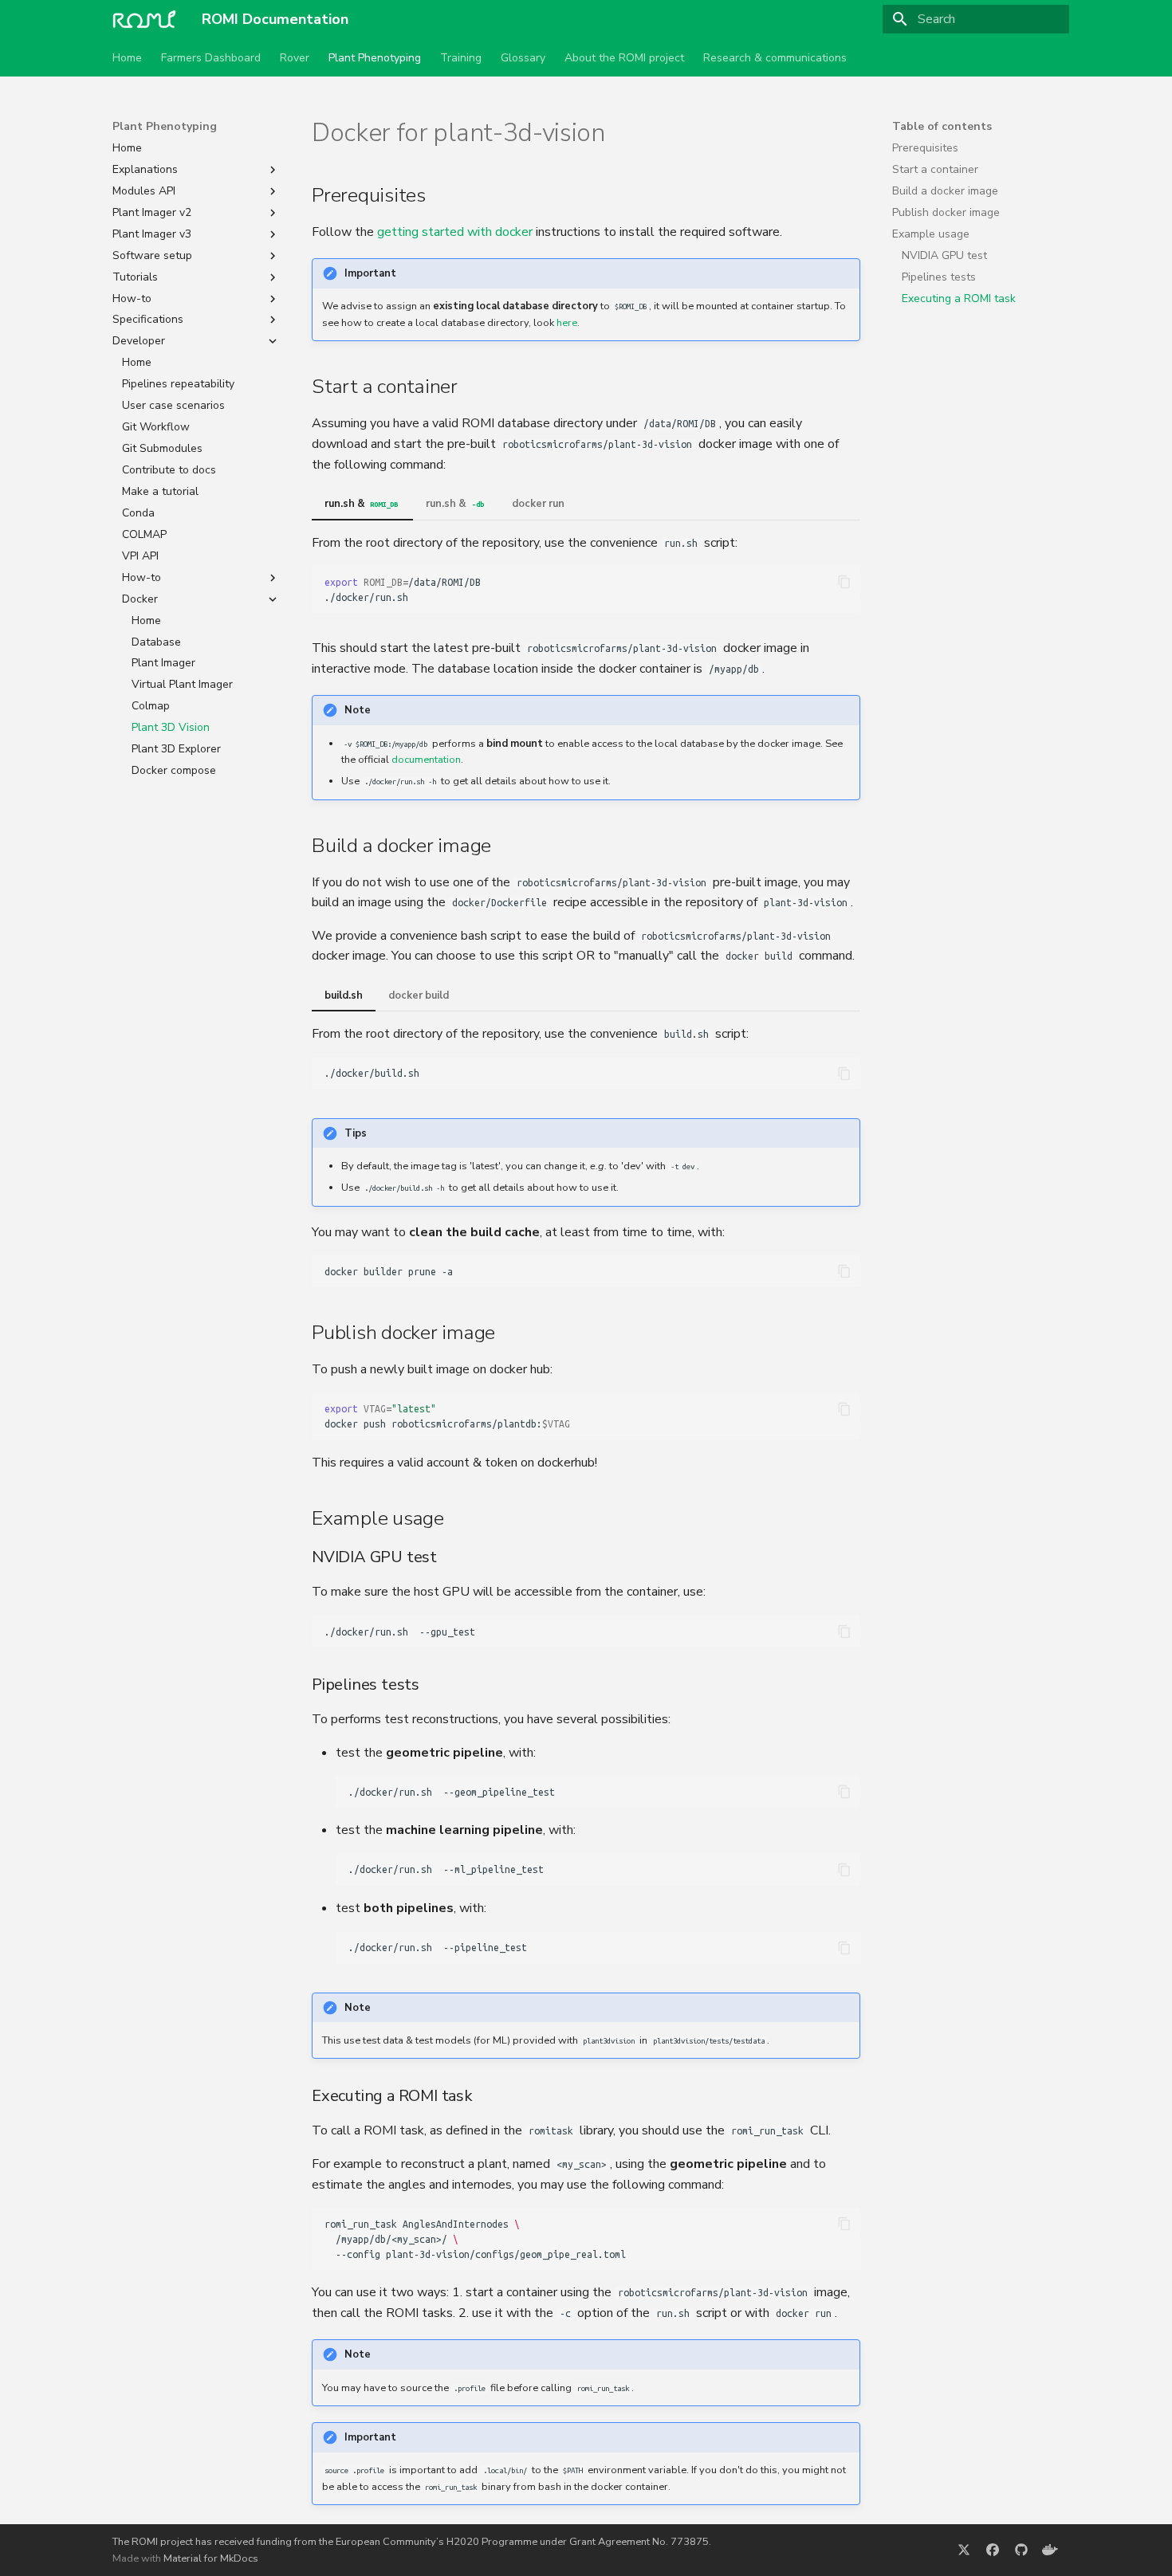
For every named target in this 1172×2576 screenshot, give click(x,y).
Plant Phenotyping (375, 58)
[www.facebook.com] (993, 2550)
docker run (538, 504)
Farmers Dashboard (211, 58)
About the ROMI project (624, 58)
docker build (419, 995)
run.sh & (361, 504)
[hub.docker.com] (1050, 2550)
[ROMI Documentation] (144, 19)
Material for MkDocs (211, 2558)
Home (127, 58)
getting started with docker (455, 232)
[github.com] (1021, 2550)
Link (636, 133)
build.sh (344, 995)
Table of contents (942, 127)
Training (461, 58)
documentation (426, 760)
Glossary (523, 58)
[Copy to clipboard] (844, 582)
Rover (295, 58)
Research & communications (775, 58)
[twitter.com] (964, 2550)
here (567, 323)
